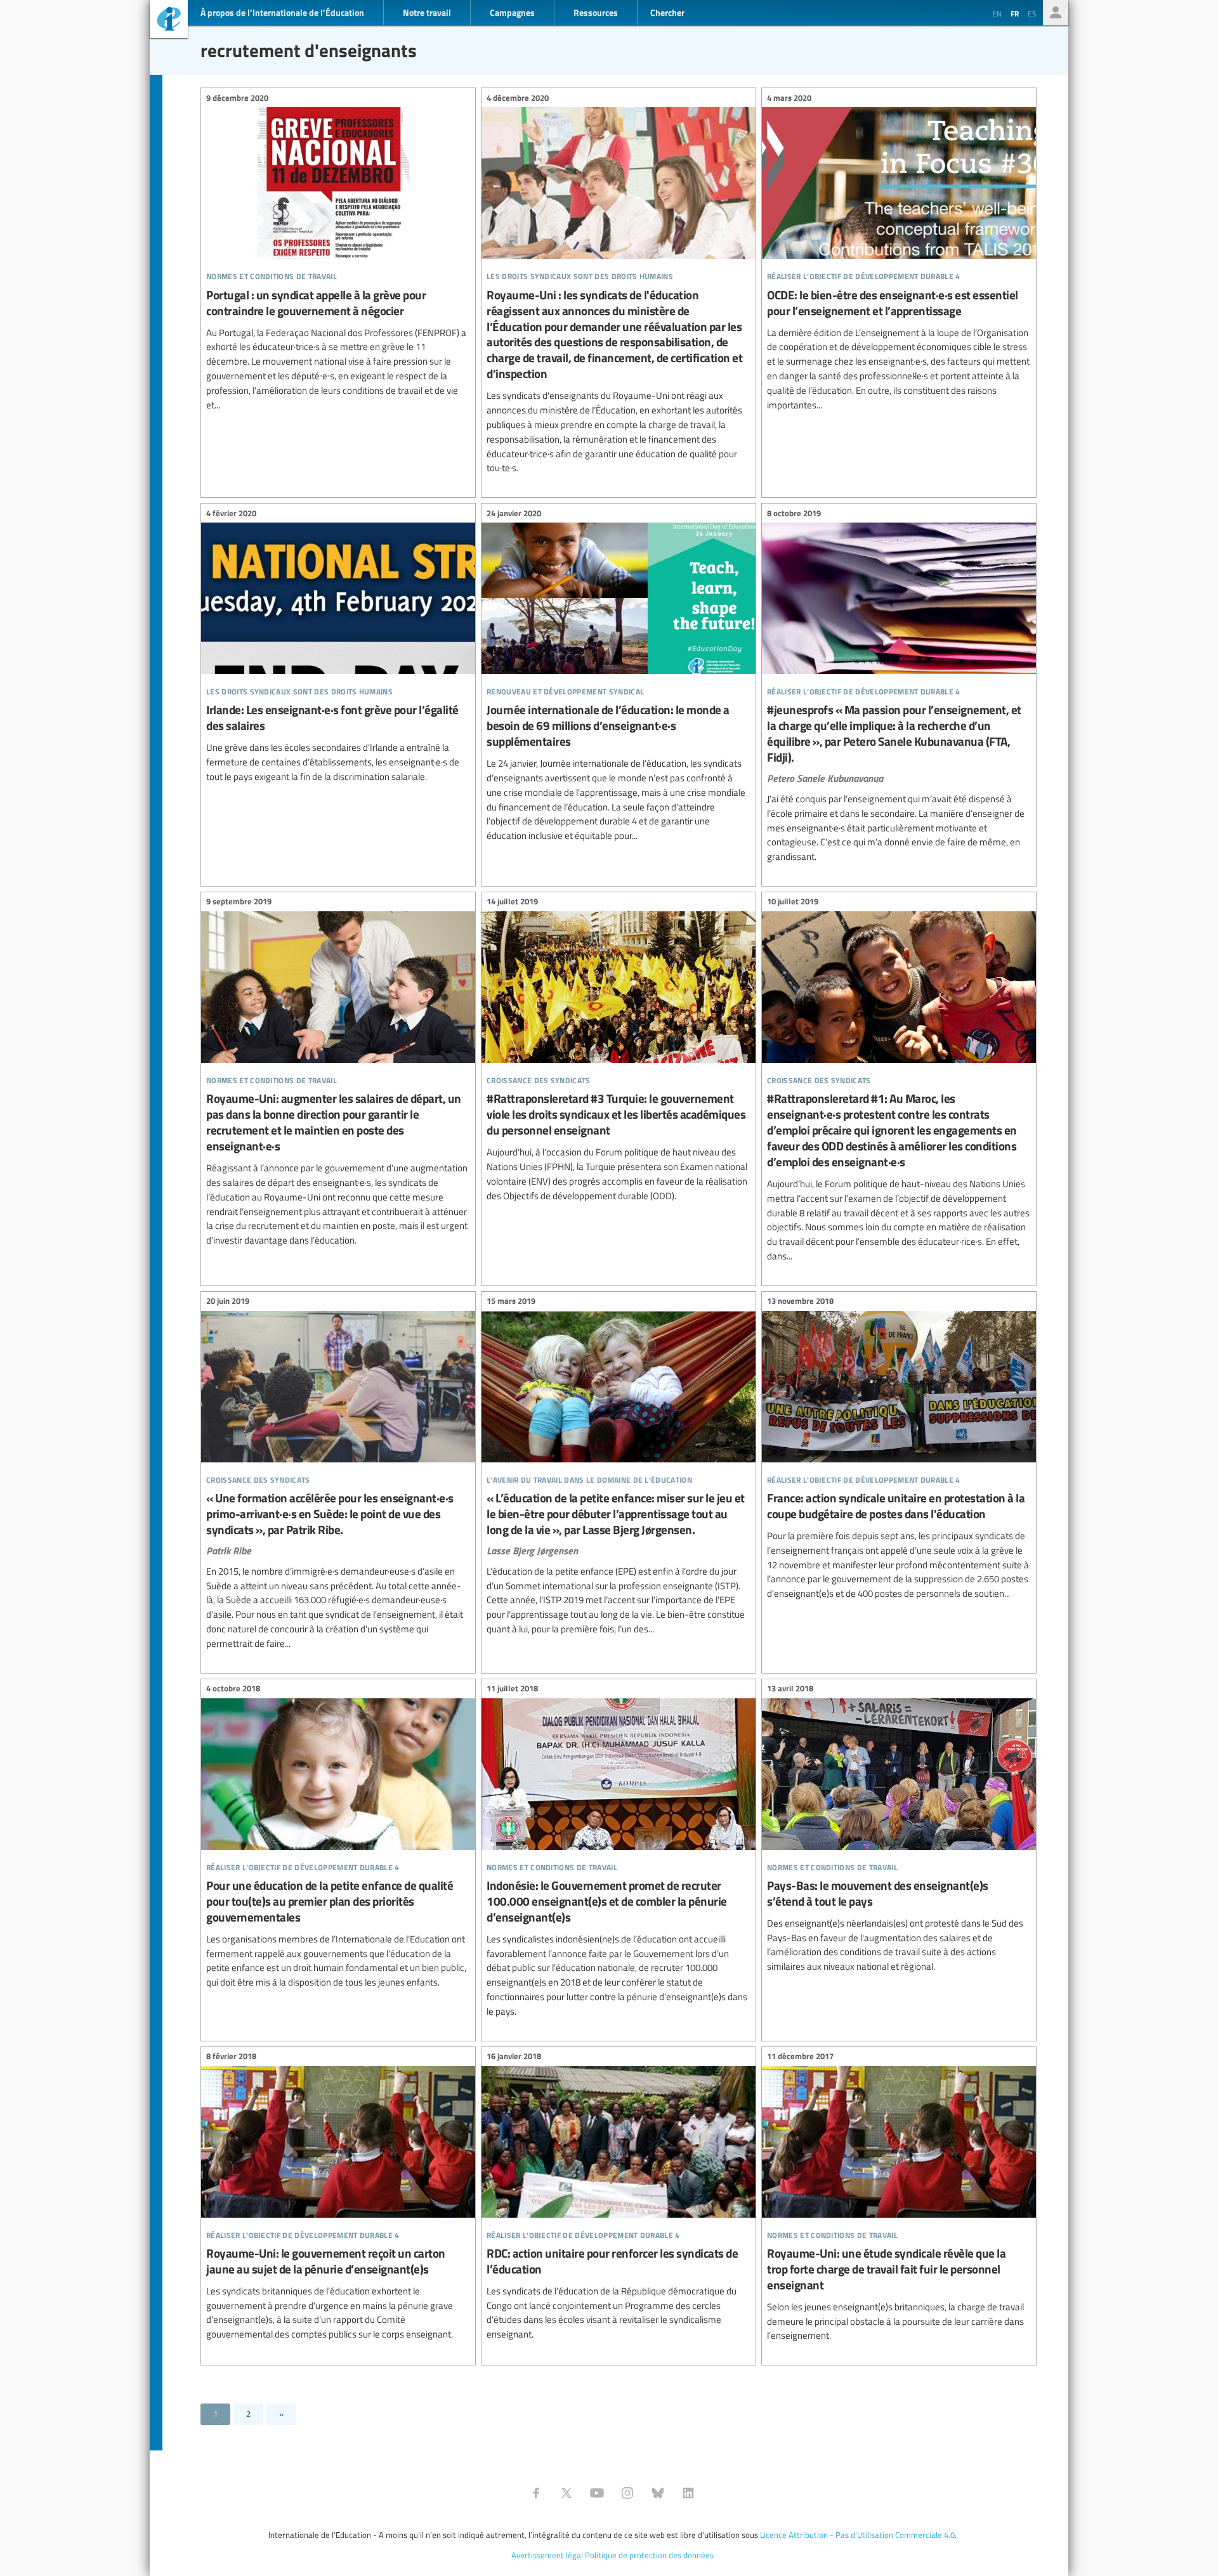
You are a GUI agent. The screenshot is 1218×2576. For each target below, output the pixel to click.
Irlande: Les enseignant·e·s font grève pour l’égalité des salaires (338, 647)
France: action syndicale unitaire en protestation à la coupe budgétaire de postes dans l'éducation (899, 1449)
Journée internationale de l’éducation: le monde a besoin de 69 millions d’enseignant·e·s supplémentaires (619, 676)
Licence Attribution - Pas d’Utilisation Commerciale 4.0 (857, 2535)
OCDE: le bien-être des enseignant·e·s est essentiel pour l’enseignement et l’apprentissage (899, 253)
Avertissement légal (547, 2555)
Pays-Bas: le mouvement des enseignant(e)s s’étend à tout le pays (899, 1830)
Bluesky (658, 2493)
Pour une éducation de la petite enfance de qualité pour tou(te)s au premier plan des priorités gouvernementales (338, 1838)
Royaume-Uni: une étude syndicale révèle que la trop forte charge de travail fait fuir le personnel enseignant (899, 2198)
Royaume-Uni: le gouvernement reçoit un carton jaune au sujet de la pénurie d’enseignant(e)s (338, 2197)
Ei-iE (169, 21)
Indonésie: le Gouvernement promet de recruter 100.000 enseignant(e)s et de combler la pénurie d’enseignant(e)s (619, 1852)
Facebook (536, 2493)
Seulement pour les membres (1056, 13)
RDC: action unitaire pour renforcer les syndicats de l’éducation (619, 2197)
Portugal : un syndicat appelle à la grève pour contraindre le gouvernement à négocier (338, 253)
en (997, 13)
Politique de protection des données (649, 2555)
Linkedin (688, 2493)
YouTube (597, 2493)
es (1032, 13)
